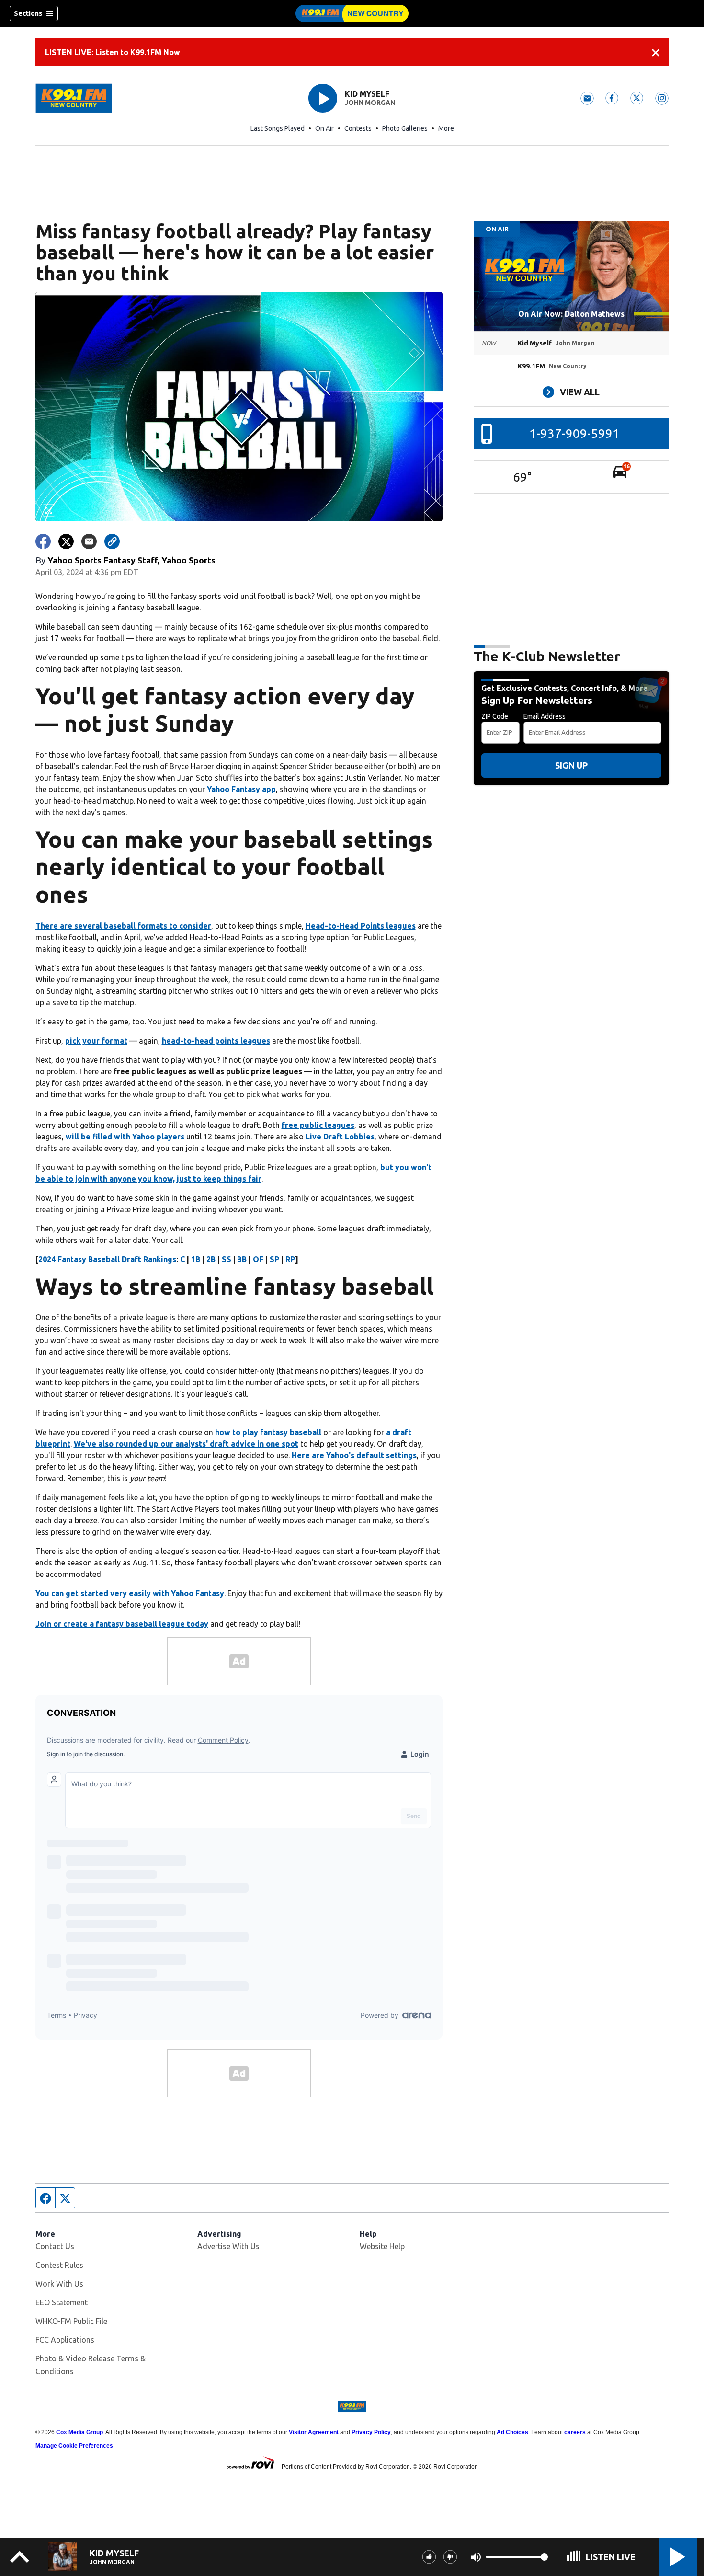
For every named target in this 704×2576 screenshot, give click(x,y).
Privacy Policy (371, 2432)
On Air (324, 128)
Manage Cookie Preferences (74, 2446)
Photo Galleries (405, 128)
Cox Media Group (79, 2432)
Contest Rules (59, 2265)
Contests (358, 128)
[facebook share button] (43, 541)
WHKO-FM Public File (71, 2321)
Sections (28, 13)
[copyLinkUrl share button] (112, 541)
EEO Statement (62, 2302)
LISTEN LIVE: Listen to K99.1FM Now (113, 52)
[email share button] (89, 541)
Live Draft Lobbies (340, 1137)
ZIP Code (495, 716)
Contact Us (55, 2246)
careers (575, 2432)
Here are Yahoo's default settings (354, 1455)
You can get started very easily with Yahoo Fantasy (130, 1593)
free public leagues (318, 1125)
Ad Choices (512, 2432)
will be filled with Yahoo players (125, 1137)
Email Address (545, 716)
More (446, 128)
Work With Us (59, 2284)
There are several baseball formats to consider (123, 926)
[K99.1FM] (352, 13)
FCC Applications (65, 2340)
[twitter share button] (66, 541)
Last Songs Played (278, 128)
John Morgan (370, 103)
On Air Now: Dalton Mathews (571, 314)
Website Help (382, 2246)
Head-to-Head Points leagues (361, 926)
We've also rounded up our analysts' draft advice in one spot (186, 1444)
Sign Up (571, 765)
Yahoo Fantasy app (240, 789)
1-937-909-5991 (574, 433)
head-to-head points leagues (216, 1041)
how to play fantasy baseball (268, 1432)
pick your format (96, 1041)
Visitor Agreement (314, 2432)
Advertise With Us (228, 2246)
